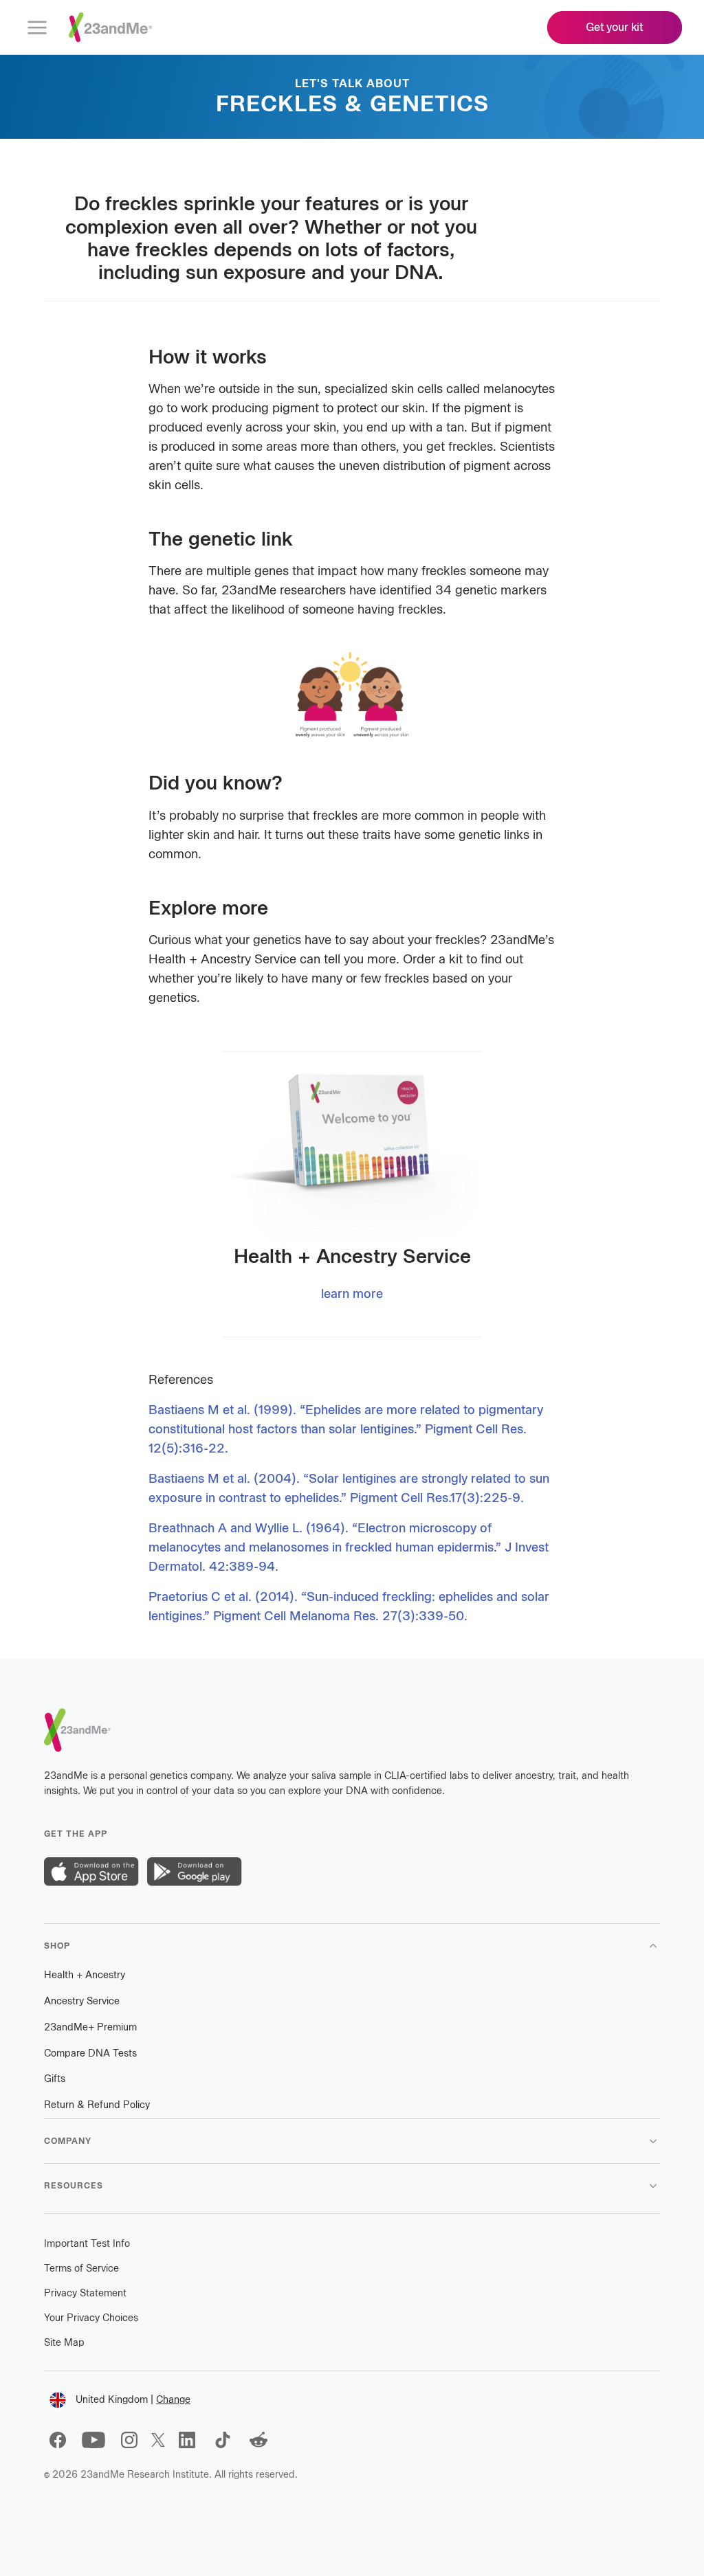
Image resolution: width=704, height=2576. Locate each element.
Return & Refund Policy (97, 2105)
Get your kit (615, 27)
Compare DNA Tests (90, 2053)
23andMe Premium (90, 2027)
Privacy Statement (85, 2293)
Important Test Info (87, 2244)
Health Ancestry (85, 1975)
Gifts (55, 2079)
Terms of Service (81, 2269)
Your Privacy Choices (91, 2318)
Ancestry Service (82, 2001)
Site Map (64, 2343)
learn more (352, 1294)
